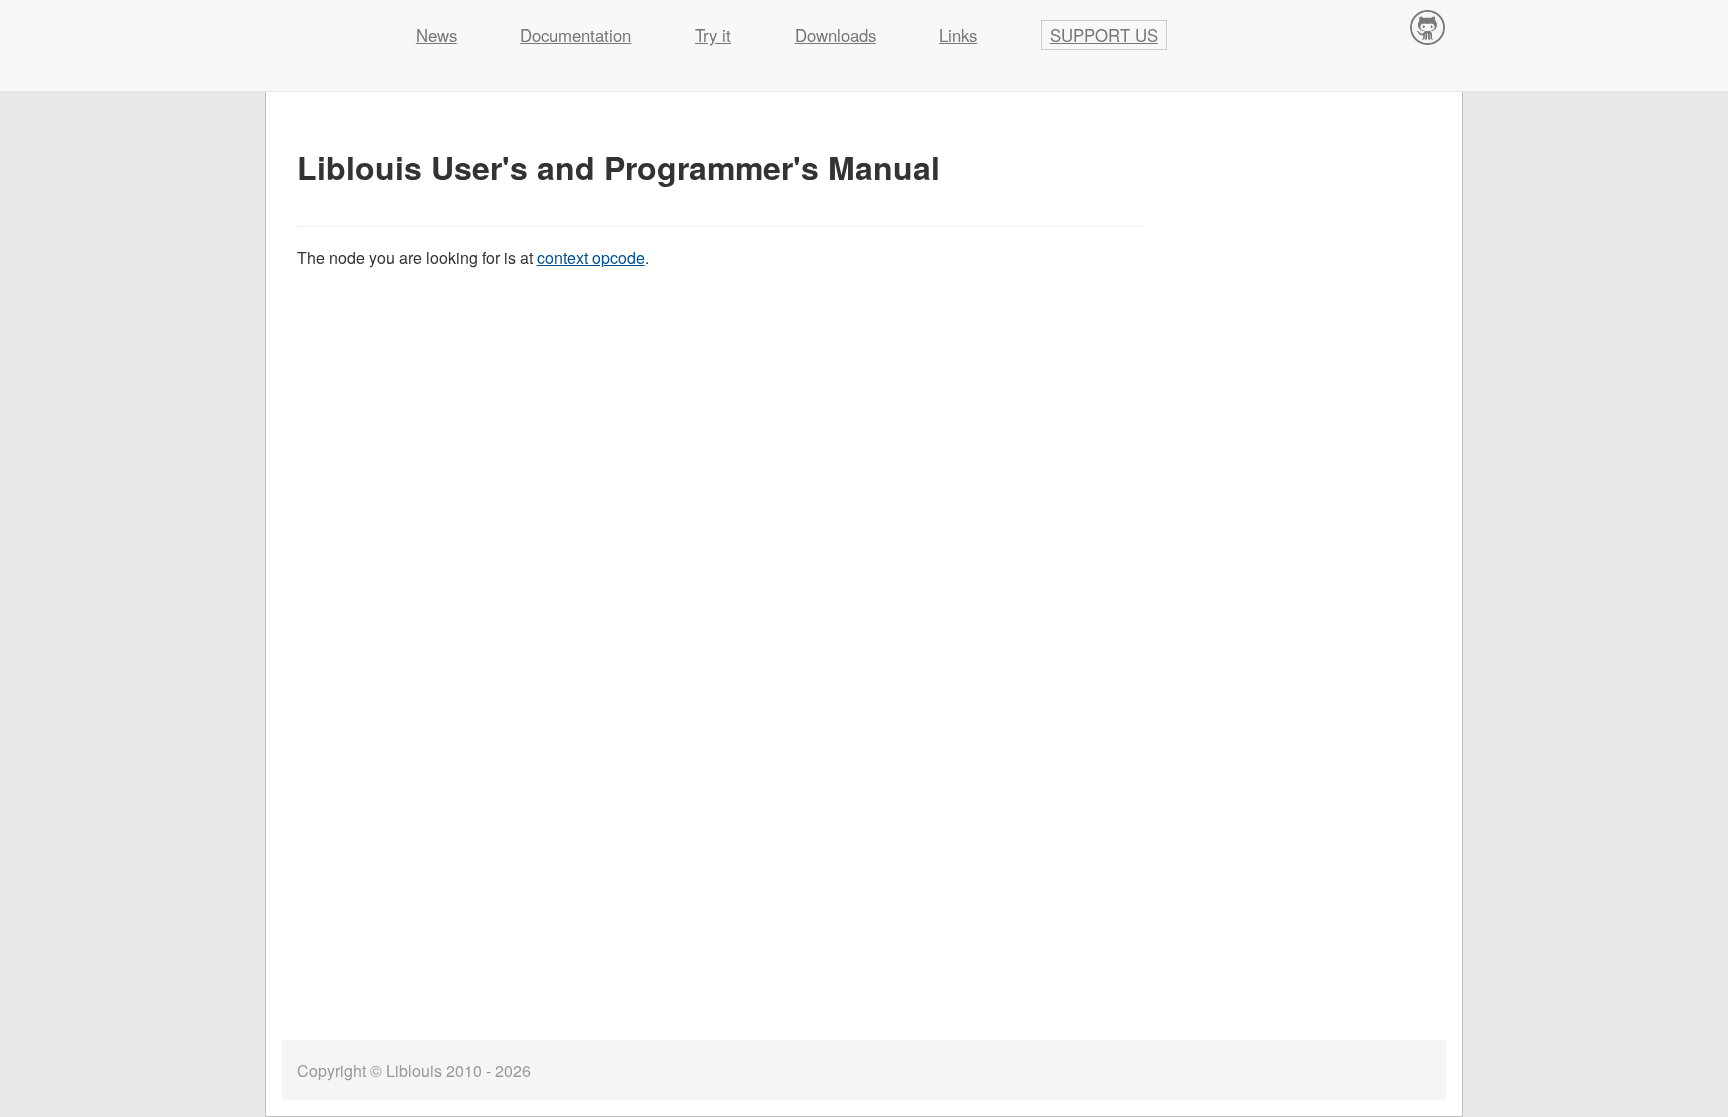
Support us (1104, 35)
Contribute (1428, 26)
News (436, 35)
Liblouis (324, 25)
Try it (713, 35)
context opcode (591, 257)
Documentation (575, 35)
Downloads (835, 35)
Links (958, 35)
